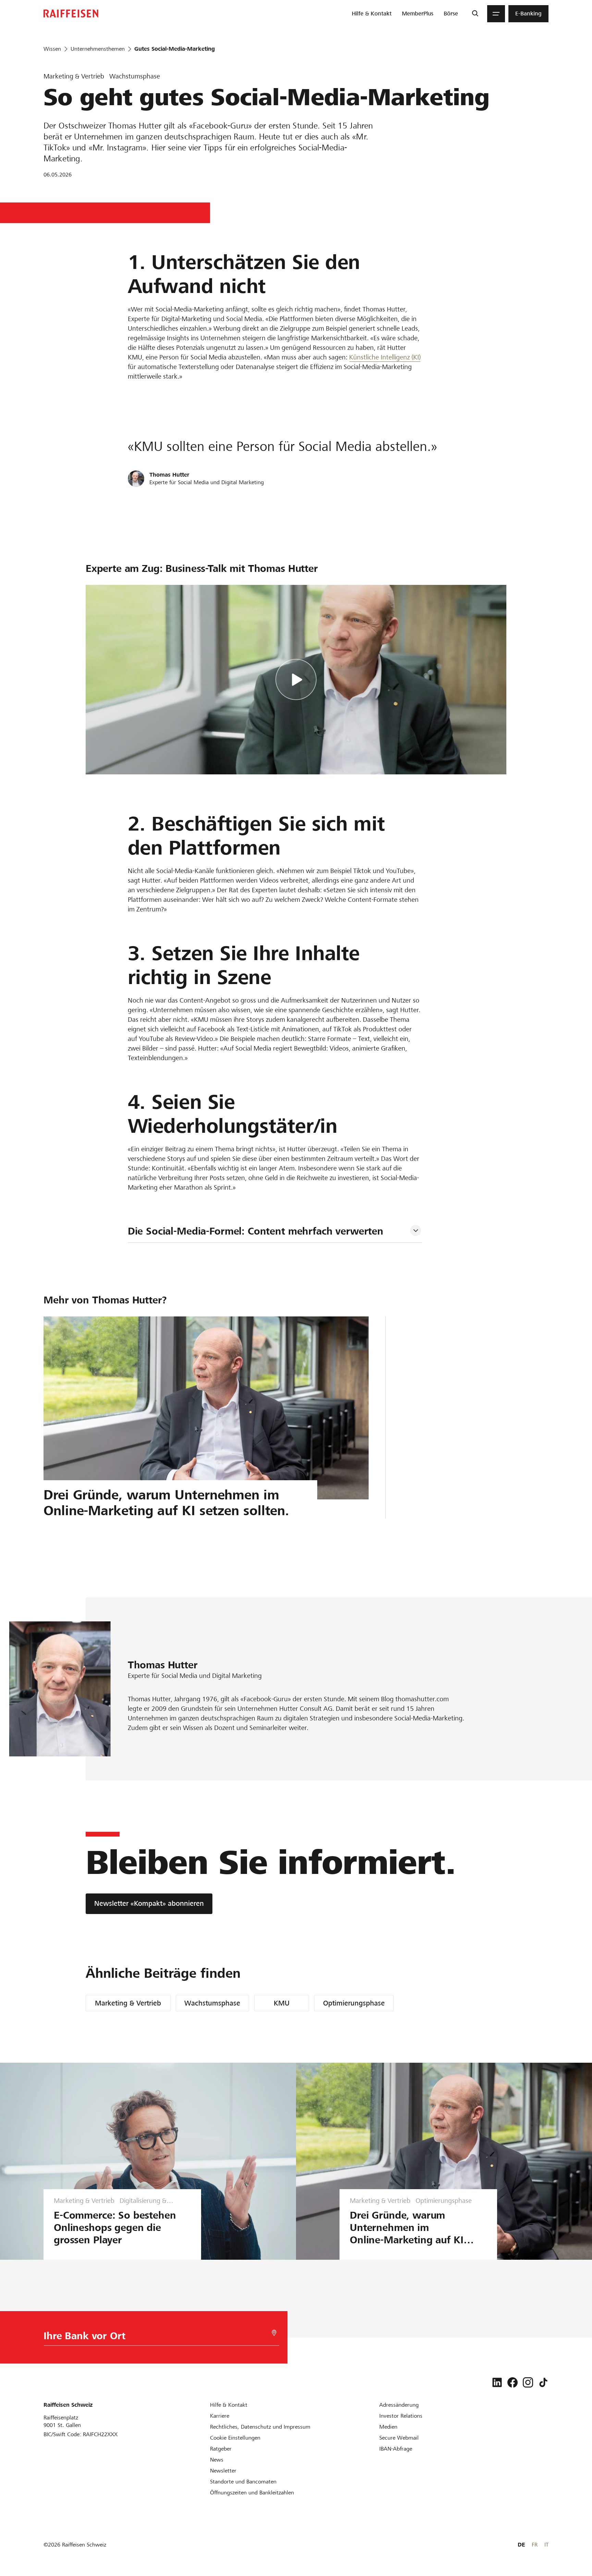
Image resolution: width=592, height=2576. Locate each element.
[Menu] (496, 14)
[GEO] (274, 2333)
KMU (282, 2003)
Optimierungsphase (354, 2003)
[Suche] (475, 14)
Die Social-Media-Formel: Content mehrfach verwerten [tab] (256, 1231)
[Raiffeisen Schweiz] (71, 14)
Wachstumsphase (212, 2003)
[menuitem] (372, 14)
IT (546, 2545)
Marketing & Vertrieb (128, 2003)
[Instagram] (528, 2382)
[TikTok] (543, 2382)
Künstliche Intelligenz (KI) (385, 357)
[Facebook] (513, 2382)
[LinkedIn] (497, 2382)
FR (535, 2545)
